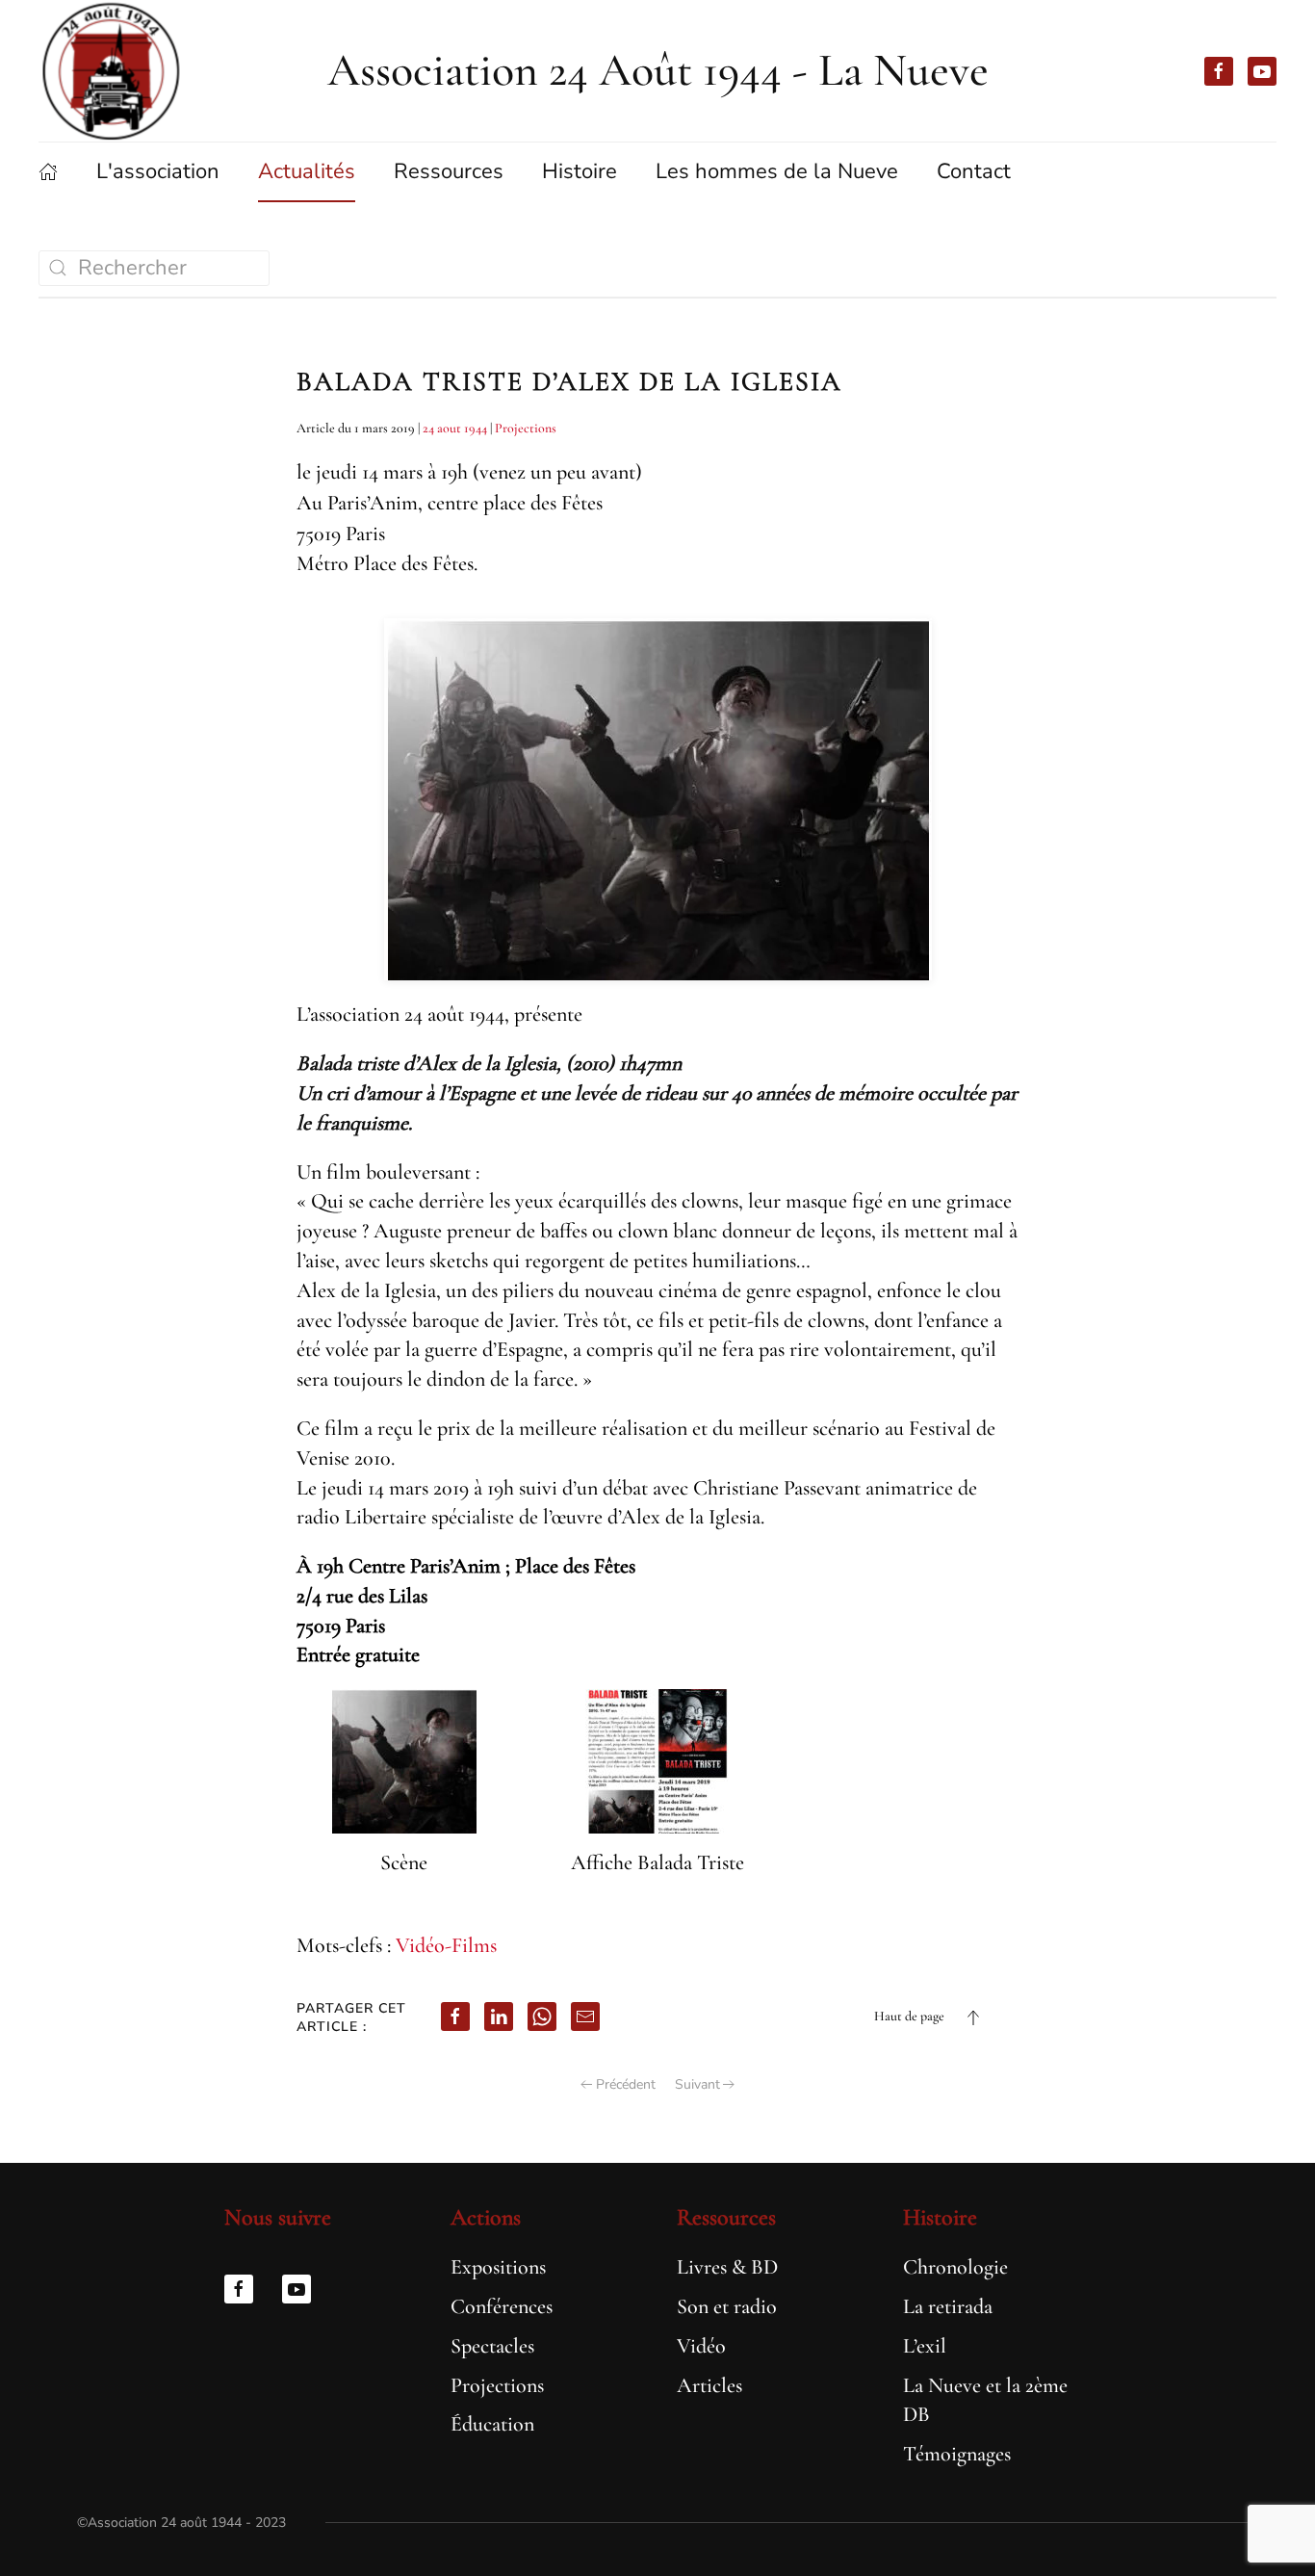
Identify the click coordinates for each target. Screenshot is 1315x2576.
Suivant (697, 2084)
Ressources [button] (449, 171)
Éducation (492, 2424)
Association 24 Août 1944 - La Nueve (658, 70)
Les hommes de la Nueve (777, 171)
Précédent (626, 2084)
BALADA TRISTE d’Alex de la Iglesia (569, 381)
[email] (585, 2017)
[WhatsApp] (542, 2017)
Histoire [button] (580, 171)
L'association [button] (158, 171)
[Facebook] (455, 2017)
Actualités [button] (307, 171)
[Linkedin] (499, 2017)
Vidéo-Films (446, 1945)
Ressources (726, 2217)
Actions (486, 2217)
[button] (973, 2017)
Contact (974, 171)
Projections (526, 428)
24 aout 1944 (455, 428)
